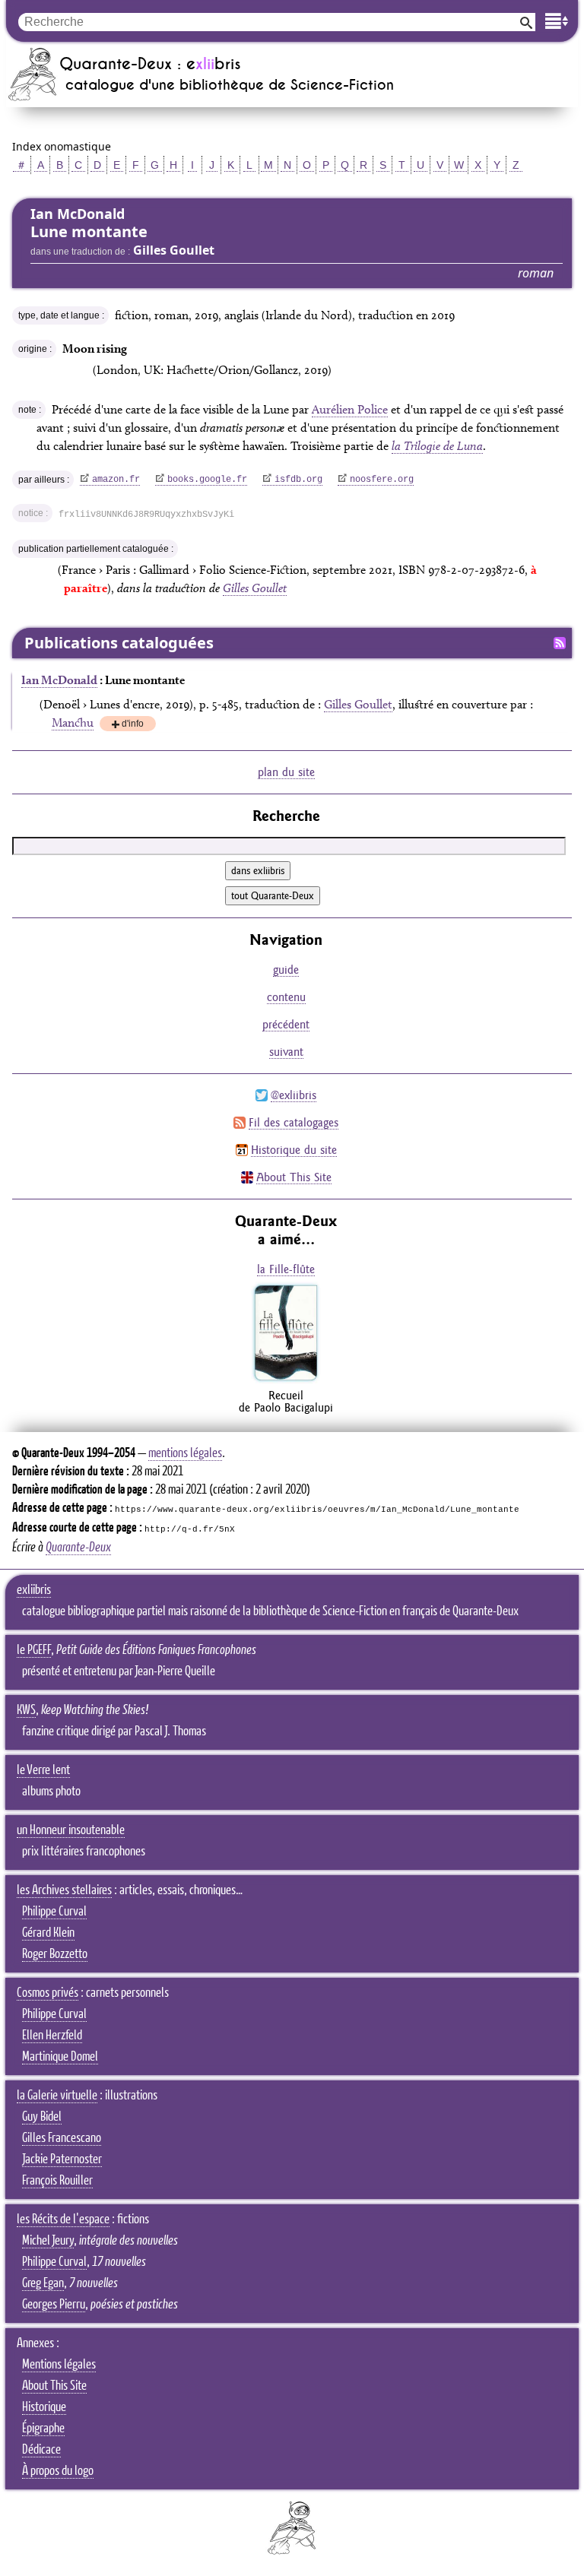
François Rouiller (57, 2181)
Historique (44, 2407)
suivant (286, 1052)
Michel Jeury (48, 2241)
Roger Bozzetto (55, 1954)
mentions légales (185, 1453)
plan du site (286, 772)
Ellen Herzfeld (52, 2036)
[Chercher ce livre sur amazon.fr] (286, 1380)
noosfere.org (382, 480)
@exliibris (294, 1095)
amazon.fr (116, 480)
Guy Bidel (42, 2117)
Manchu (73, 722)
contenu (286, 997)
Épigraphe (43, 2429)
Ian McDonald (59, 680)
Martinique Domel (60, 2057)
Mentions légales (59, 2365)
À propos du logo (58, 2471)
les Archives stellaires (64, 1890)
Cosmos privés (48, 1993)
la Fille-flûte (286, 1269)
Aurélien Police (350, 409)
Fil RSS (560, 643)
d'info (133, 725)
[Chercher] (526, 22)
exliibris (34, 1590)
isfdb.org (298, 480)
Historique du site (294, 1150)
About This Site (294, 1177)
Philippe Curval (54, 1912)
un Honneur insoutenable (71, 1830)
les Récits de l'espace (63, 2220)
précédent (286, 1024)
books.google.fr (207, 480)
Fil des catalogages (294, 1122)
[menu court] (557, 21)
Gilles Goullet (255, 588)
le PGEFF (34, 1650)
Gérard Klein (48, 1933)
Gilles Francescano (62, 2138)
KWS (26, 1710)
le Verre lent (43, 1770)
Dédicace (41, 2450)
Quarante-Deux (78, 1548)
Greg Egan (43, 2283)
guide (286, 970)
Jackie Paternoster (62, 2159)
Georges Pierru (54, 2305)
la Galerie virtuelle (57, 2096)
